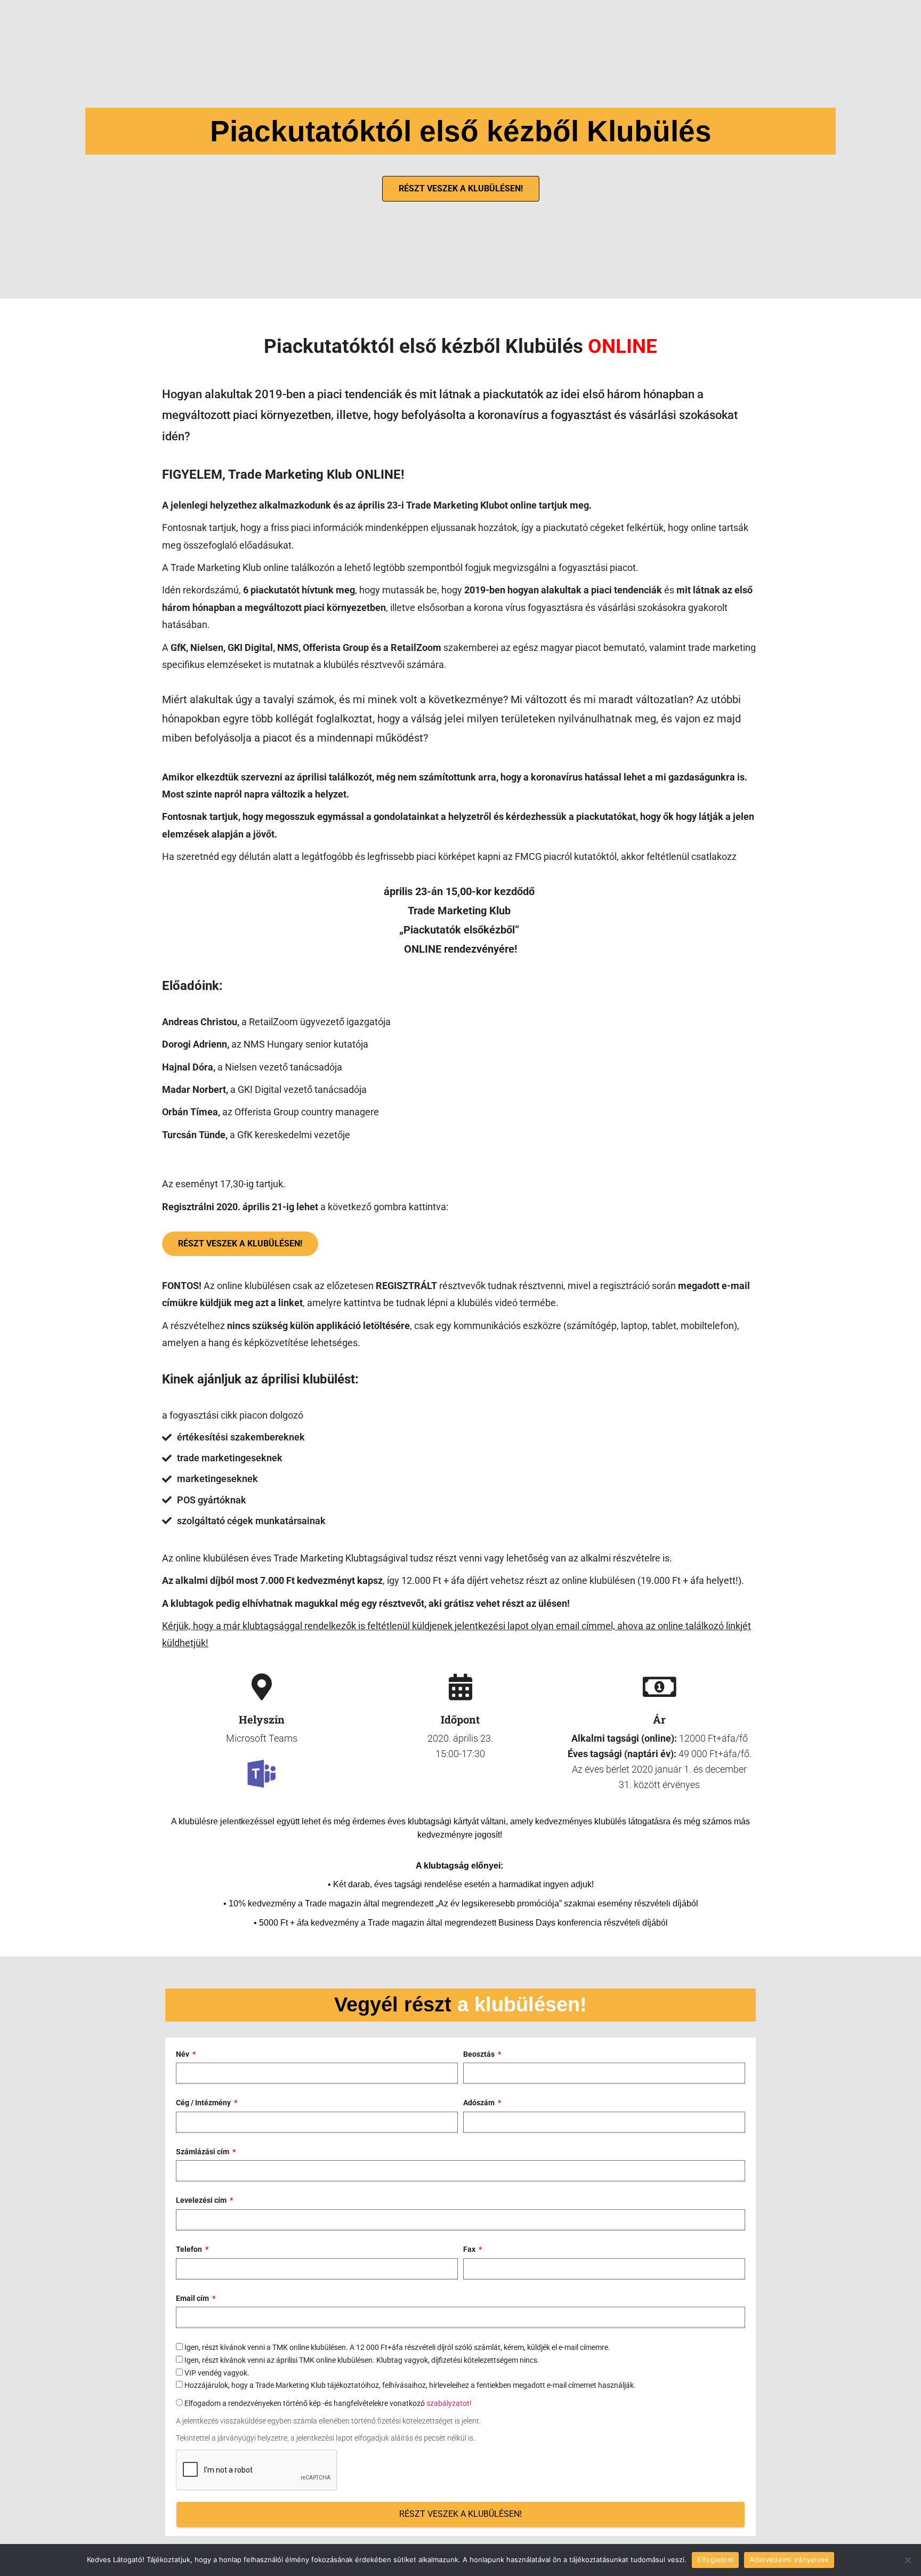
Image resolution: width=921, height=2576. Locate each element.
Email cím (193, 2298)
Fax (470, 2249)
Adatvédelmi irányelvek (789, 2559)
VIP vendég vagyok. (217, 2373)
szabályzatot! (449, 2403)
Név (183, 2054)
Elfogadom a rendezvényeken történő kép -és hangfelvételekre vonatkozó (328, 2403)
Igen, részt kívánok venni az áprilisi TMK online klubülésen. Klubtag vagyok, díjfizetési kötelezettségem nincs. (362, 2360)
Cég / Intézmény (204, 2103)
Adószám (480, 2103)
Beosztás (480, 2054)
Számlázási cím (203, 2152)
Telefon (190, 2249)
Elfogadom (715, 2559)
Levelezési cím (202, 2200)
